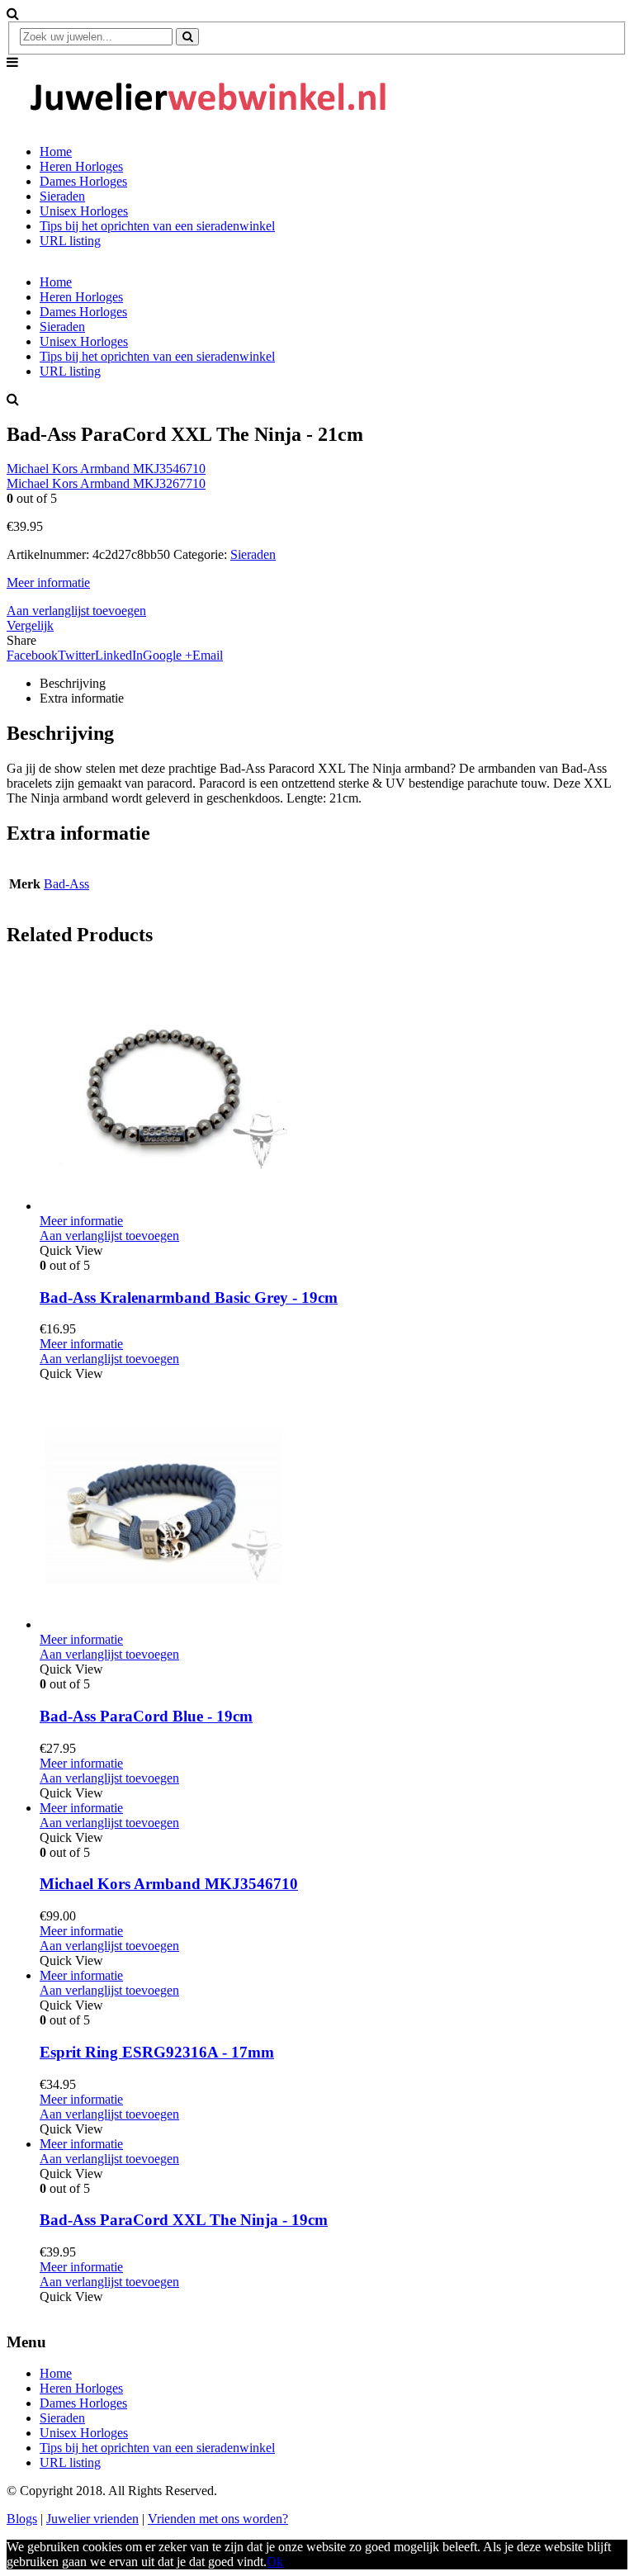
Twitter (76, 655)
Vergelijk (30, 625)
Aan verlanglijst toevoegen (76, 611)
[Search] (187, 37)
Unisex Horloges (84, 211)
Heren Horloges (81, 166)
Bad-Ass (66, 884)
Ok (275, 2562)
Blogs (22, 2519)
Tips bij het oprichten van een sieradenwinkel (157, 226)
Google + (168, 655)
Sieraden (62, 196)
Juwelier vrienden (92, 2519)
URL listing (70, 241)
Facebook (32, 655)
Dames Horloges (83, 181)
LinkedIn (119, 655)
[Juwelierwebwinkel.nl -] (209, 123)
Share (21, 640)
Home (56, 152)
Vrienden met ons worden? (218, 2519)
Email (208, 655)
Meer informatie (48, 582)
